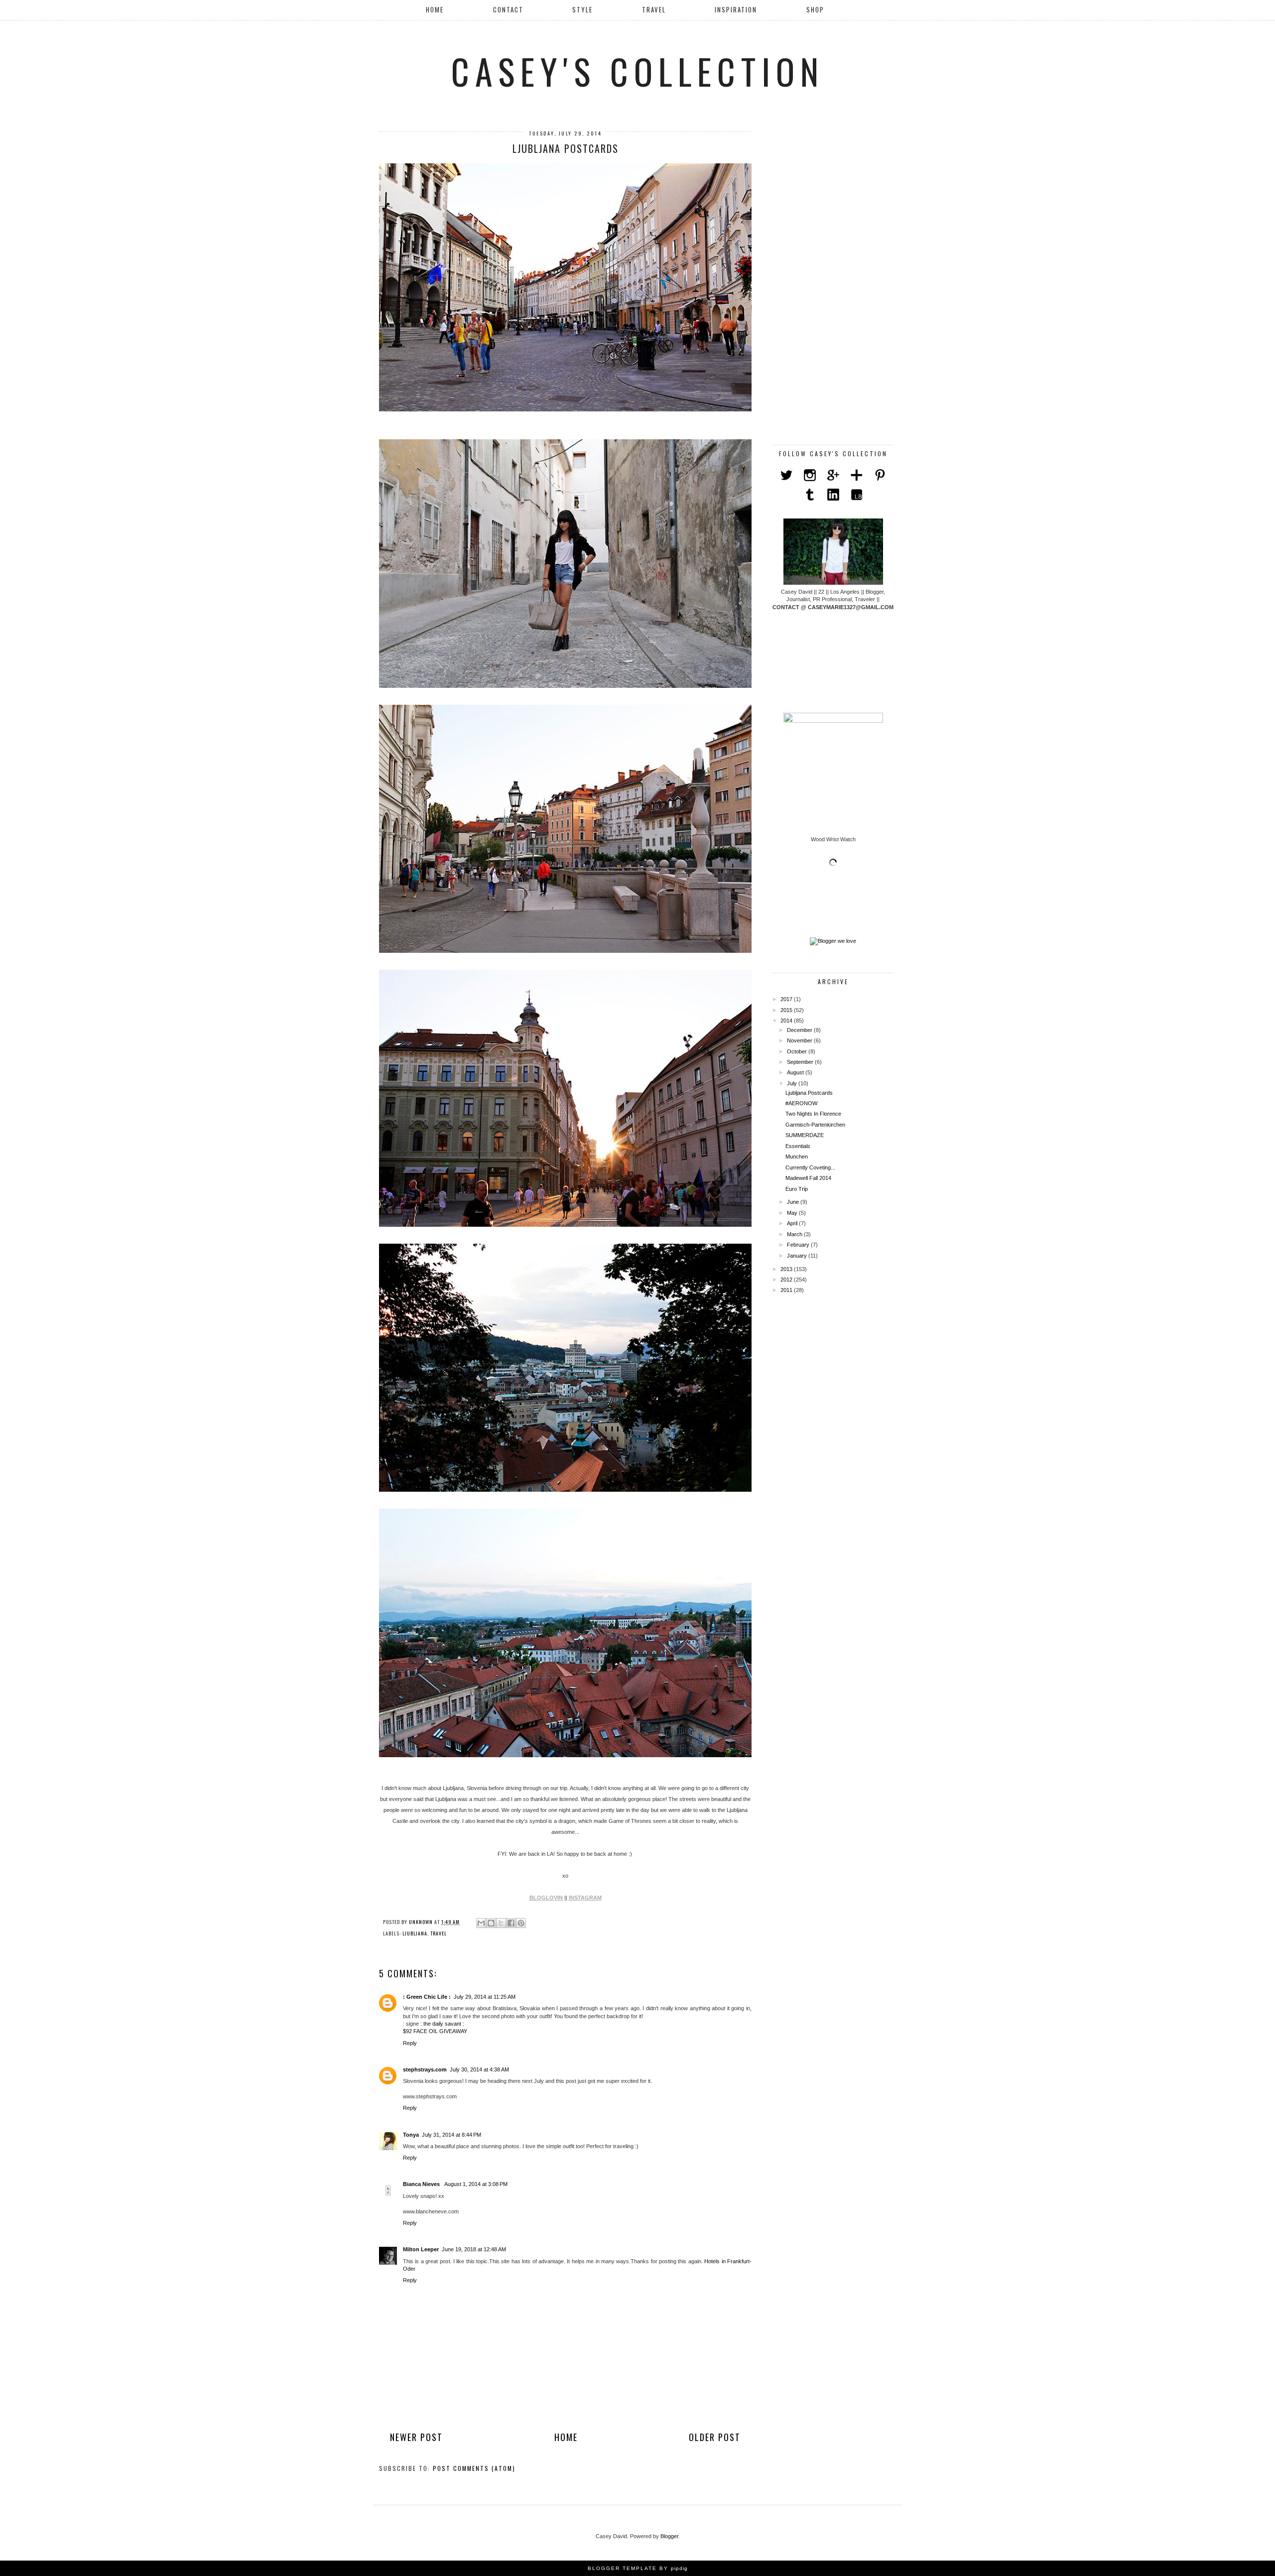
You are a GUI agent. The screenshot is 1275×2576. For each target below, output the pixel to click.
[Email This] (481, 1923)
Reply (410, 2043)
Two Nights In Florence (813, 1114)
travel (439, 1933)
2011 (787, 1290)
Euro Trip (797, 1189)
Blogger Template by (638, 2568)
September (801, 1062)
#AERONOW (801, 1103)
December (800, 1030)
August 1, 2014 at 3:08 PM (476, 2184)
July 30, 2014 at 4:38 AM (479, 2069)
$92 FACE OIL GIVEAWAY (435, 2031)
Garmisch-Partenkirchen (815, 1125)
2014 (787, 1021)
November (800, 1040)
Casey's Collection (638, 71)
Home (435, 9)
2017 (787, 999)
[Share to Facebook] (511, 1923)
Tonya (411, 2135)
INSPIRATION (736, 9)
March (795, 1234)
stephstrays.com (425, 2069)
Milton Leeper (421, 2249)
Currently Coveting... (810, 1167)
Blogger (669, 2536)
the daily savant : (444, 2024)
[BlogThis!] (491, 1923)
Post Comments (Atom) (474, 2468)
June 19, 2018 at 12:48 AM (474, 2249)
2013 (787, 1269)
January (798, 1256)
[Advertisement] (833, 281)
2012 (787, 1280)
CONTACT (508, 9)
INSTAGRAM (585, 1898)
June (794, 1202)
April (793, 1223)
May (793, 1213)
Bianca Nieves (422, 2184)
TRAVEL (654, 9)
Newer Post (416, 2437)
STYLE (582, 9)
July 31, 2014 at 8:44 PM (451, 2135)
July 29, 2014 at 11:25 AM (485, 1997)
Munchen (797, 1157)
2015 (787, 1010)
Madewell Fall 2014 (808, 1178)
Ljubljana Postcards (809, 1093)
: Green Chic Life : (427, 1997)
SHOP (815, 9)
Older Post (715, 2437)
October (798, 1051)
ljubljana (415, 1933)
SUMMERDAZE (805, 1135)
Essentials (798, 1146)
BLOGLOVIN (546, 1898)
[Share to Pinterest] (521, 1923)
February (799, 1245)
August (796, 1072)
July (793, 1083)
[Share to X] (501, 1923)
